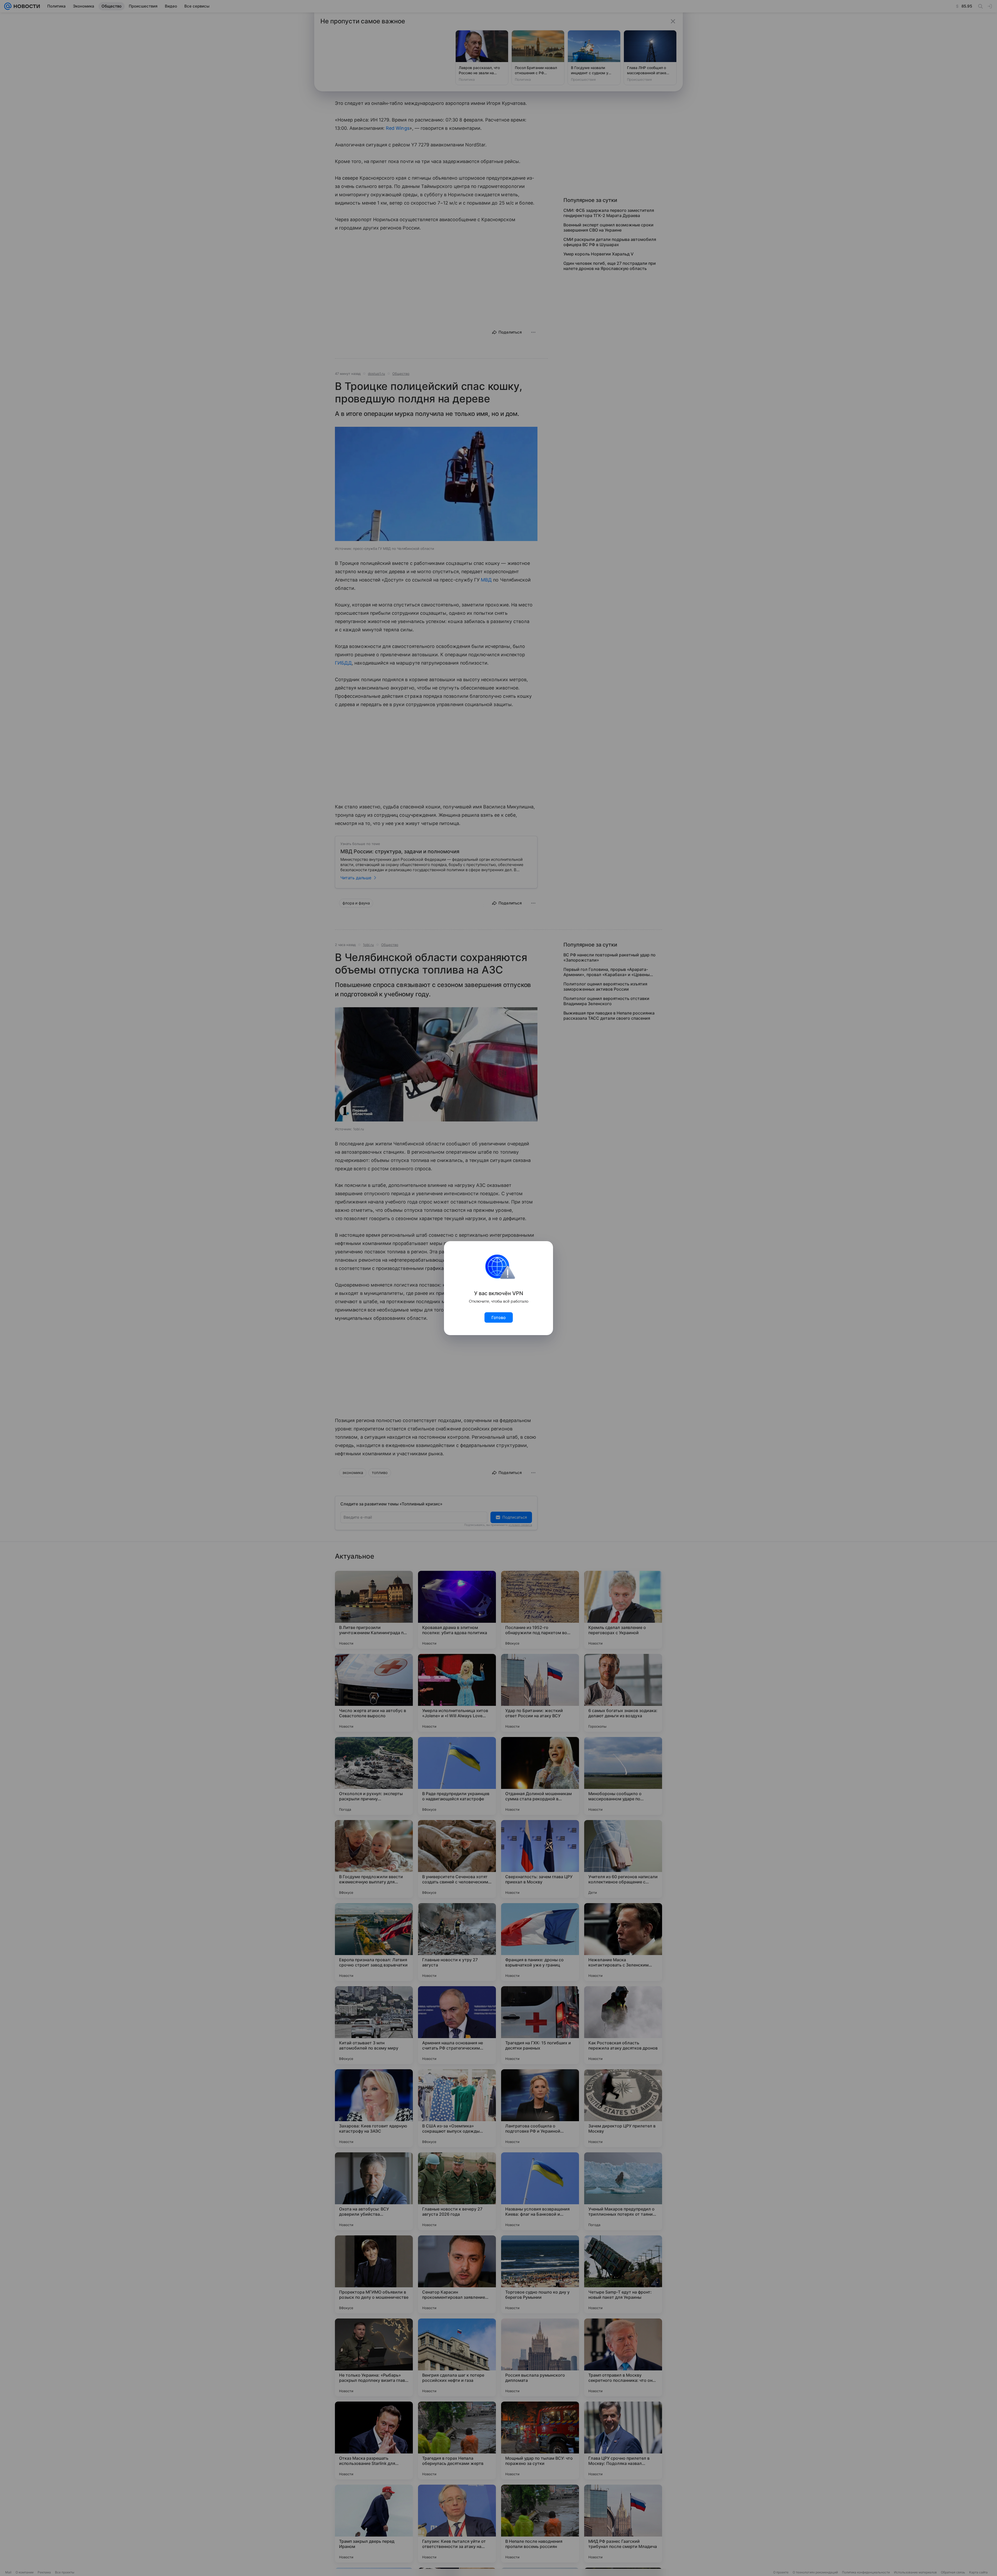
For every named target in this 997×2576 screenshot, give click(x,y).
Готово (499, 1317)
